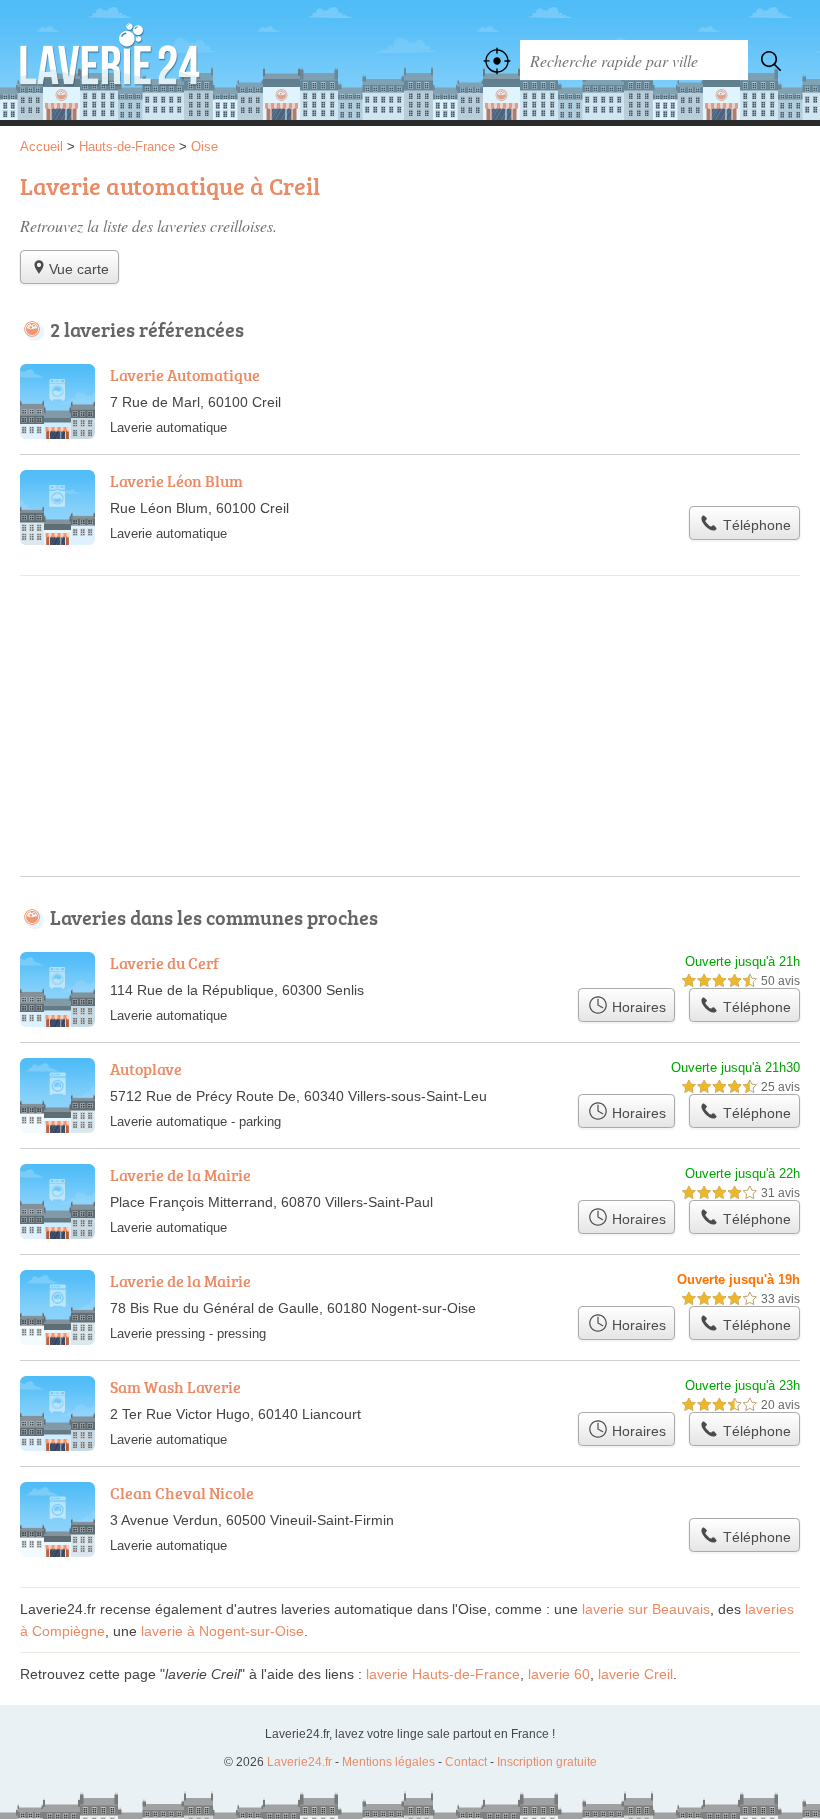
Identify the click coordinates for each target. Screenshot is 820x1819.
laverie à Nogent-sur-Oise (222, 1631)
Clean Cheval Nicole (182, 1493)
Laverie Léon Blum (176, 481)
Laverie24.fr (110, 60)
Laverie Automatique (185, 375)
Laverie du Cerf (164, 963)
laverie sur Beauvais (646, 1609)
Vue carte (79, 269)
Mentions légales (388, 1762)
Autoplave (146, 1069)
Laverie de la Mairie (180, 1175)
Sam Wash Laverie (175, 1387)
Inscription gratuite (547, 1762)
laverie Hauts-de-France (443, 1674)
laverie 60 (559, 1674)
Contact (466, 1762)
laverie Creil (635, 1674)
